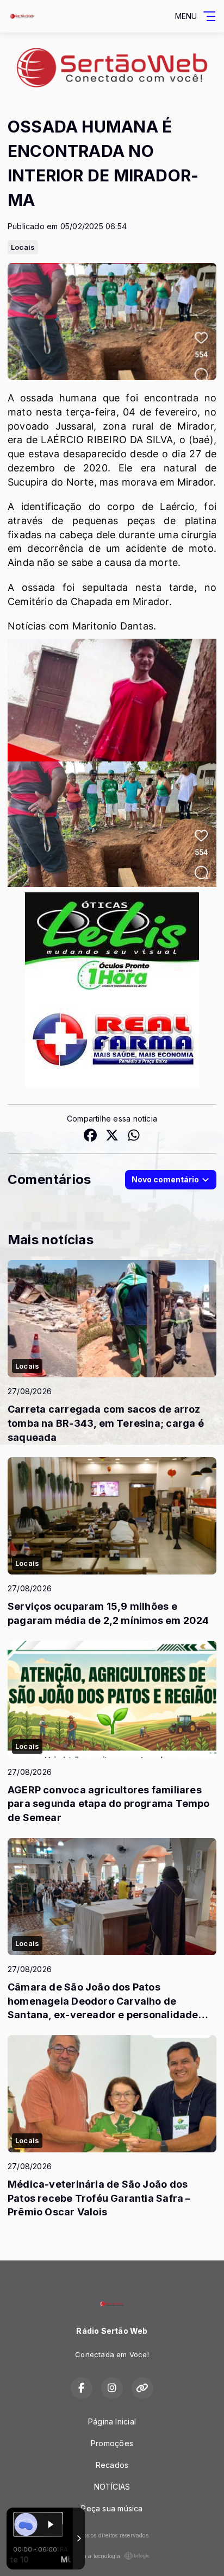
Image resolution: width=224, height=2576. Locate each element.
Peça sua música (112, 2508)
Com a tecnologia (97, 2556)
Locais (23, 247)
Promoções (112, 2443)
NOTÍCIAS (112, 2487)
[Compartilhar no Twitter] (112, 1136)
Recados (112, 2465)
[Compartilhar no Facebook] (90, 1136)
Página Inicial (112, 2421)
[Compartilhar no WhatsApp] (134, 1136)
